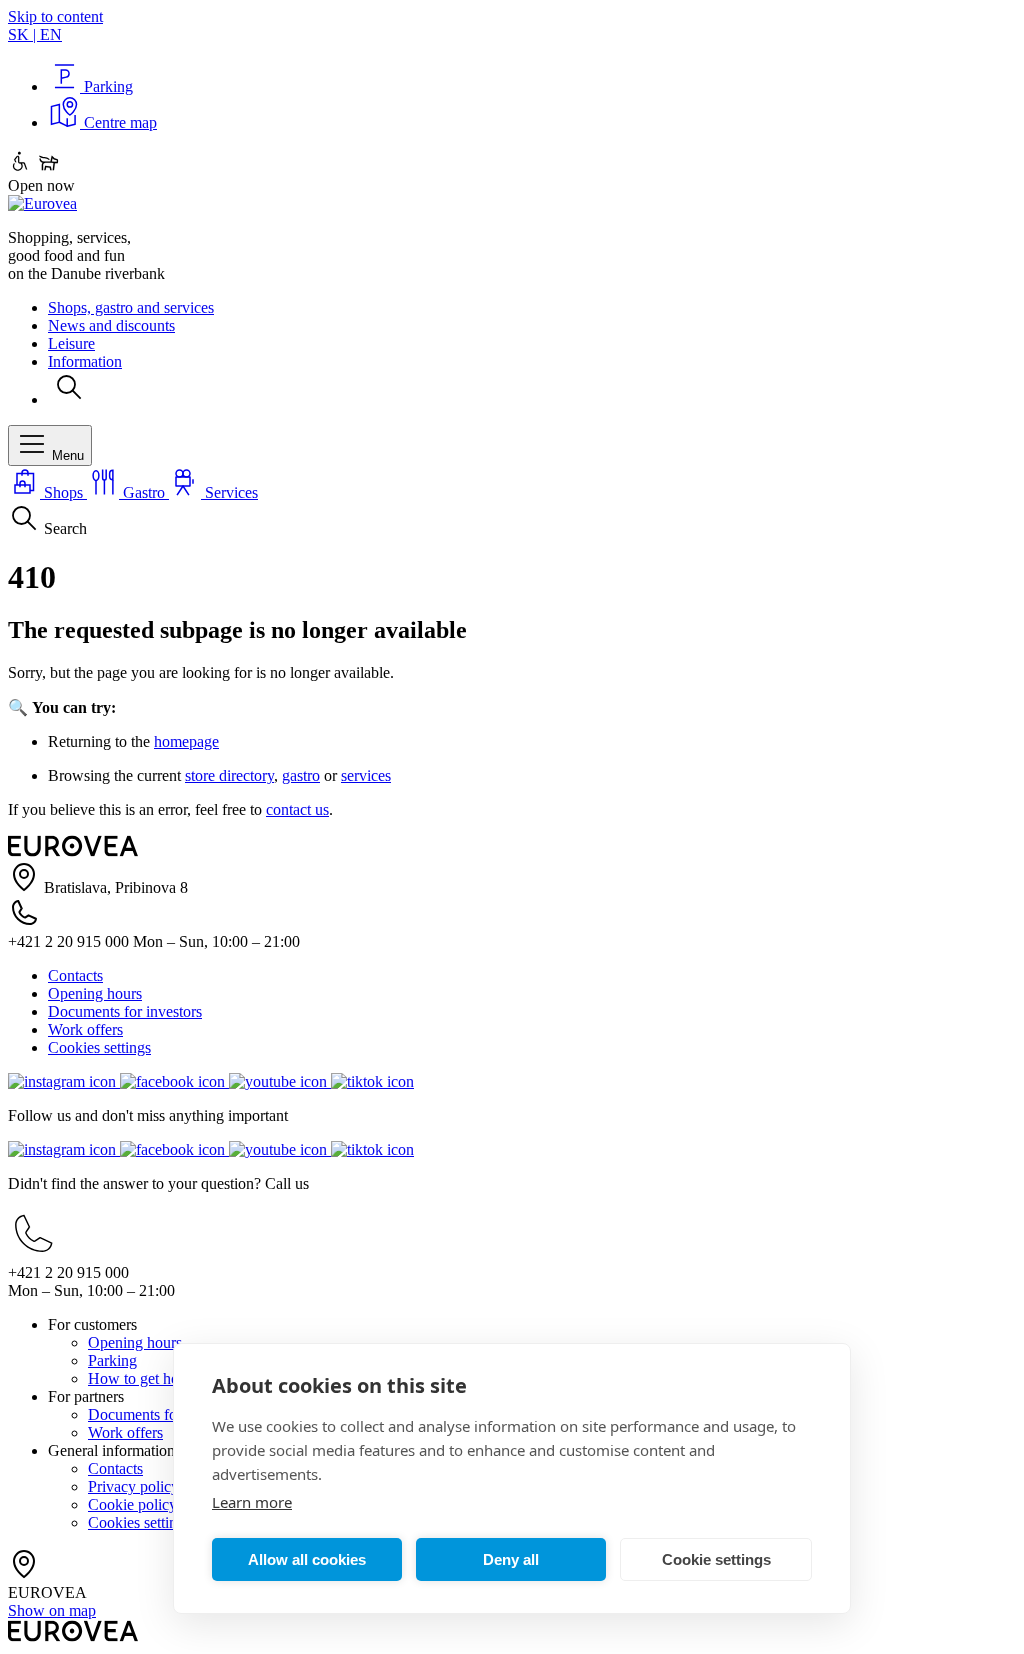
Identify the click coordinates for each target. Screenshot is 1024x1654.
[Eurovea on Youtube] (280, 1081)
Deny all (511, 1559)
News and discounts (111, 325)
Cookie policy (132, 1504)
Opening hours (95, 993)
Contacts (75, 975)
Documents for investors (125, 1011)
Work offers (85, 1029)
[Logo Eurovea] (42, 203)
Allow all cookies (307, 1559)
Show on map (52, 1610)
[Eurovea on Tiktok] (372, 1081)
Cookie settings (716, 1559)
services (366, 775)
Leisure (71, 343)
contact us (297, 809)
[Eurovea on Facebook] (174, 1081)
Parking (112, 1360)
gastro (301, 775)
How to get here (139, 1378)
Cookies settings (99, 1047)
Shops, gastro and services (131, 307)
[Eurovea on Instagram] (64, 1081)
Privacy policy (133, 1486)
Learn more (252, 1502)
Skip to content (55, 16)
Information (85, 361)
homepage (186, 741)
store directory (229, 775)
